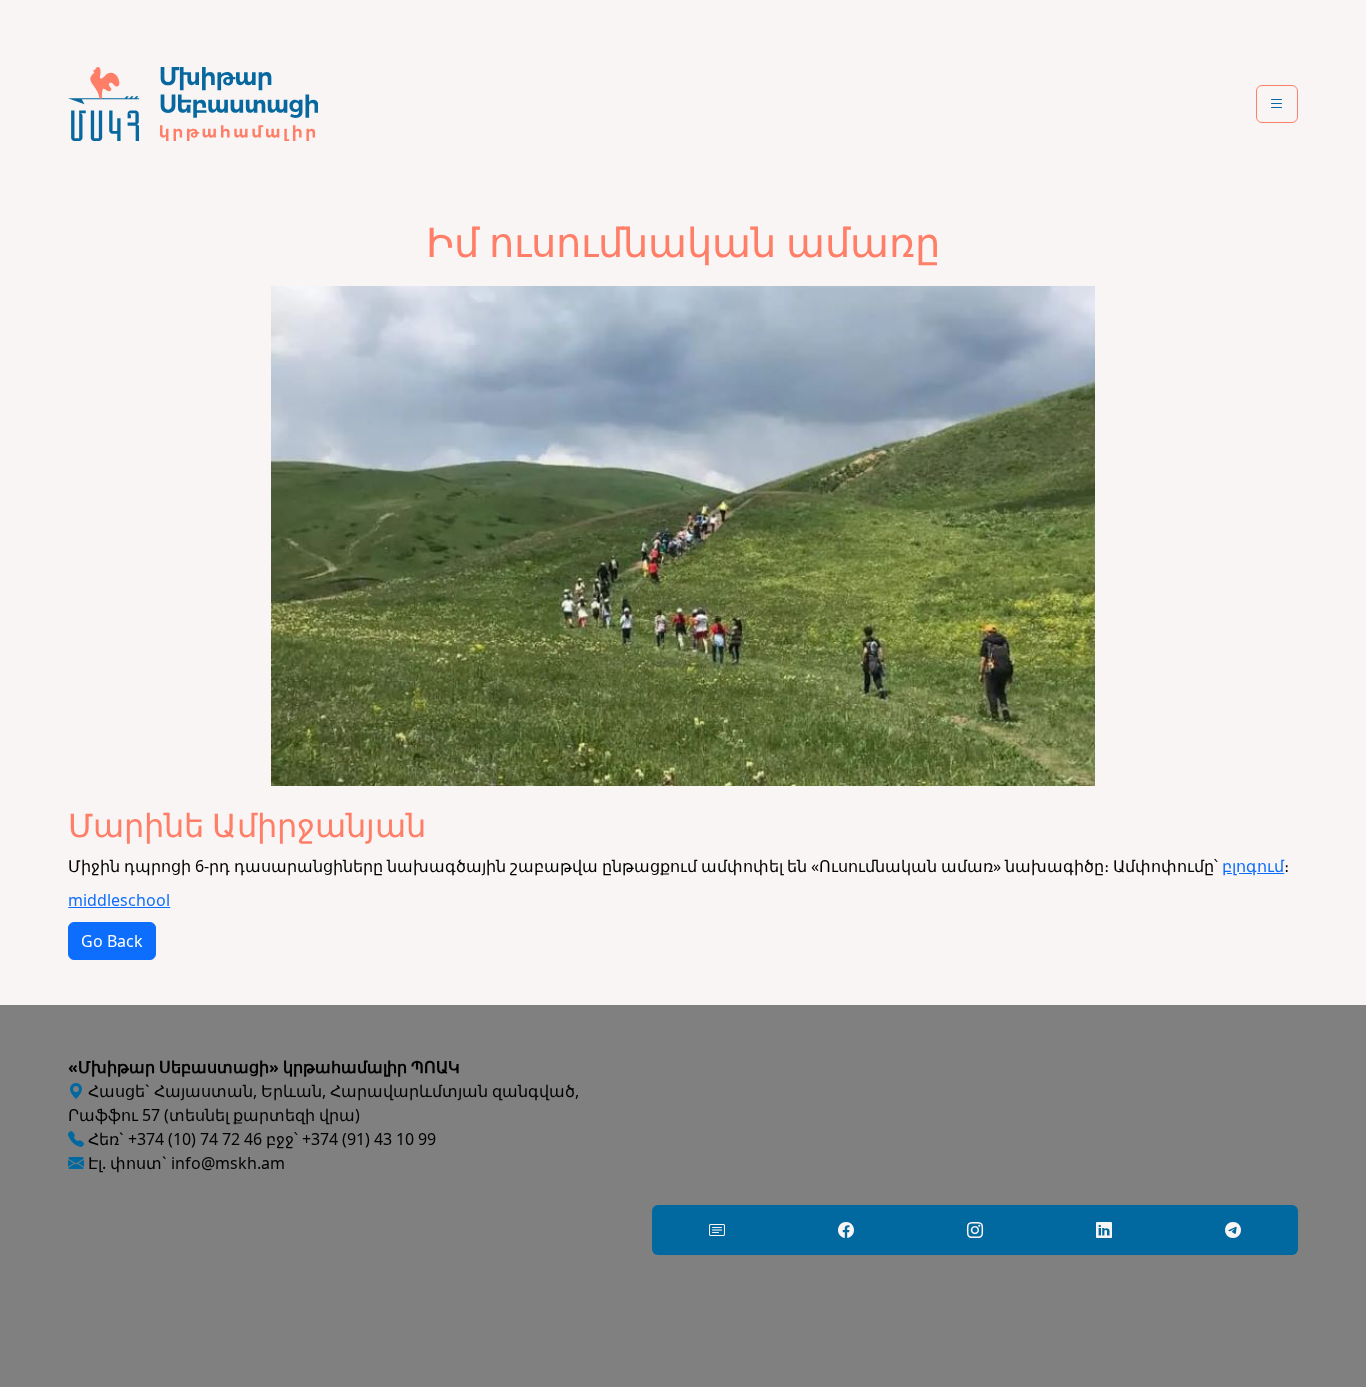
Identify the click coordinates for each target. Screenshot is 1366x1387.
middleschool (119, 900)
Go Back (112, 941)
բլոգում (1253, 866)
